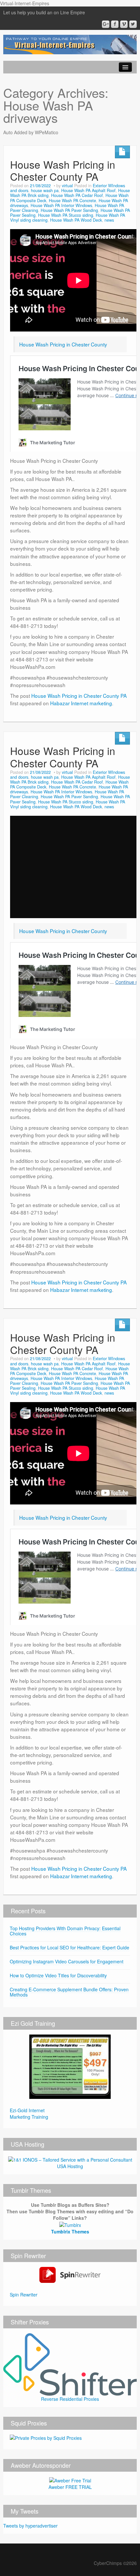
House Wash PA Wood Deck (76, 220)
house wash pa (45, 190)
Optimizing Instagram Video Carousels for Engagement (67, 1961)
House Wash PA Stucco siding (66, 215)
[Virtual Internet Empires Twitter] (133, 24)
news (109, 220)
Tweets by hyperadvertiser (30, 2526)
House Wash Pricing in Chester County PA (63, 170)
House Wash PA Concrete (72, 201)
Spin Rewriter (24, 2295)
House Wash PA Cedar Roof (77, 195)
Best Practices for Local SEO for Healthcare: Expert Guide (70, 1947)
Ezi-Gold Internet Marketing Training (29, 2114)
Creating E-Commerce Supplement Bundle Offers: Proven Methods (69, 1992)
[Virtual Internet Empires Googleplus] (106, 24)
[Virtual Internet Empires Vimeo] (124, 24)
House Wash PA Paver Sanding (69, 210)
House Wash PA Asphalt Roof (88, 190)
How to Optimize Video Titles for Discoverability (58, 1975)
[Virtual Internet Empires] (70, 44)
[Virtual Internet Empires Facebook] (115, 24)
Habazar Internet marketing (81, 703)
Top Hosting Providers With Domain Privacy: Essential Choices (65, 1931)
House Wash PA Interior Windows (61, 205)
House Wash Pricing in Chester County (63, 344)
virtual (67, 186)
